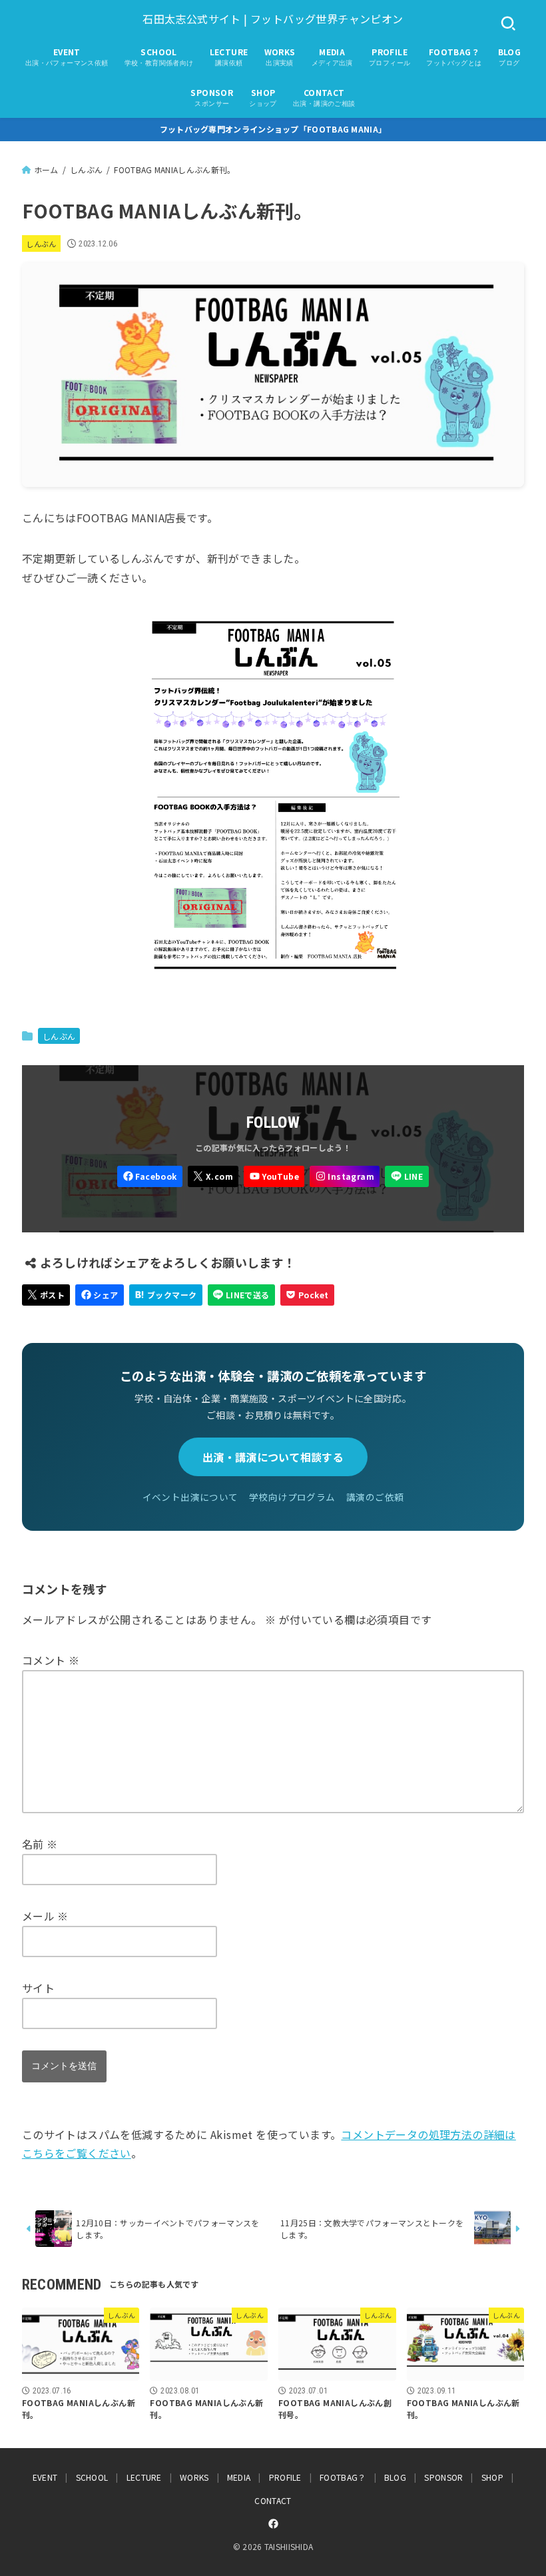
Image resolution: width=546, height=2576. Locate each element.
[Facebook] (150, 1176)
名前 (40, 1844)
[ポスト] (46, 1295)
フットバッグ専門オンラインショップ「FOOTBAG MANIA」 (273, 129)
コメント (51, 1660)
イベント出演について (190, 1497)
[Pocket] (307, 1295)
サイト (38, 1988)
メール (45, 1916)
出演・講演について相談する (273, 1457)
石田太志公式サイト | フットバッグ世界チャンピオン (273, 19)
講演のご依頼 (375, 1497)
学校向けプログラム (292, 1497)
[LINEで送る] (241, 1295)
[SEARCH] (508, 24)
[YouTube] (274, 1176)
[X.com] (213, 1176)
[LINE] (407, 1176)
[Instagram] (345, 1176)
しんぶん (41, 244)
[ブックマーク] (166, 1295)
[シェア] (100, 1295)
